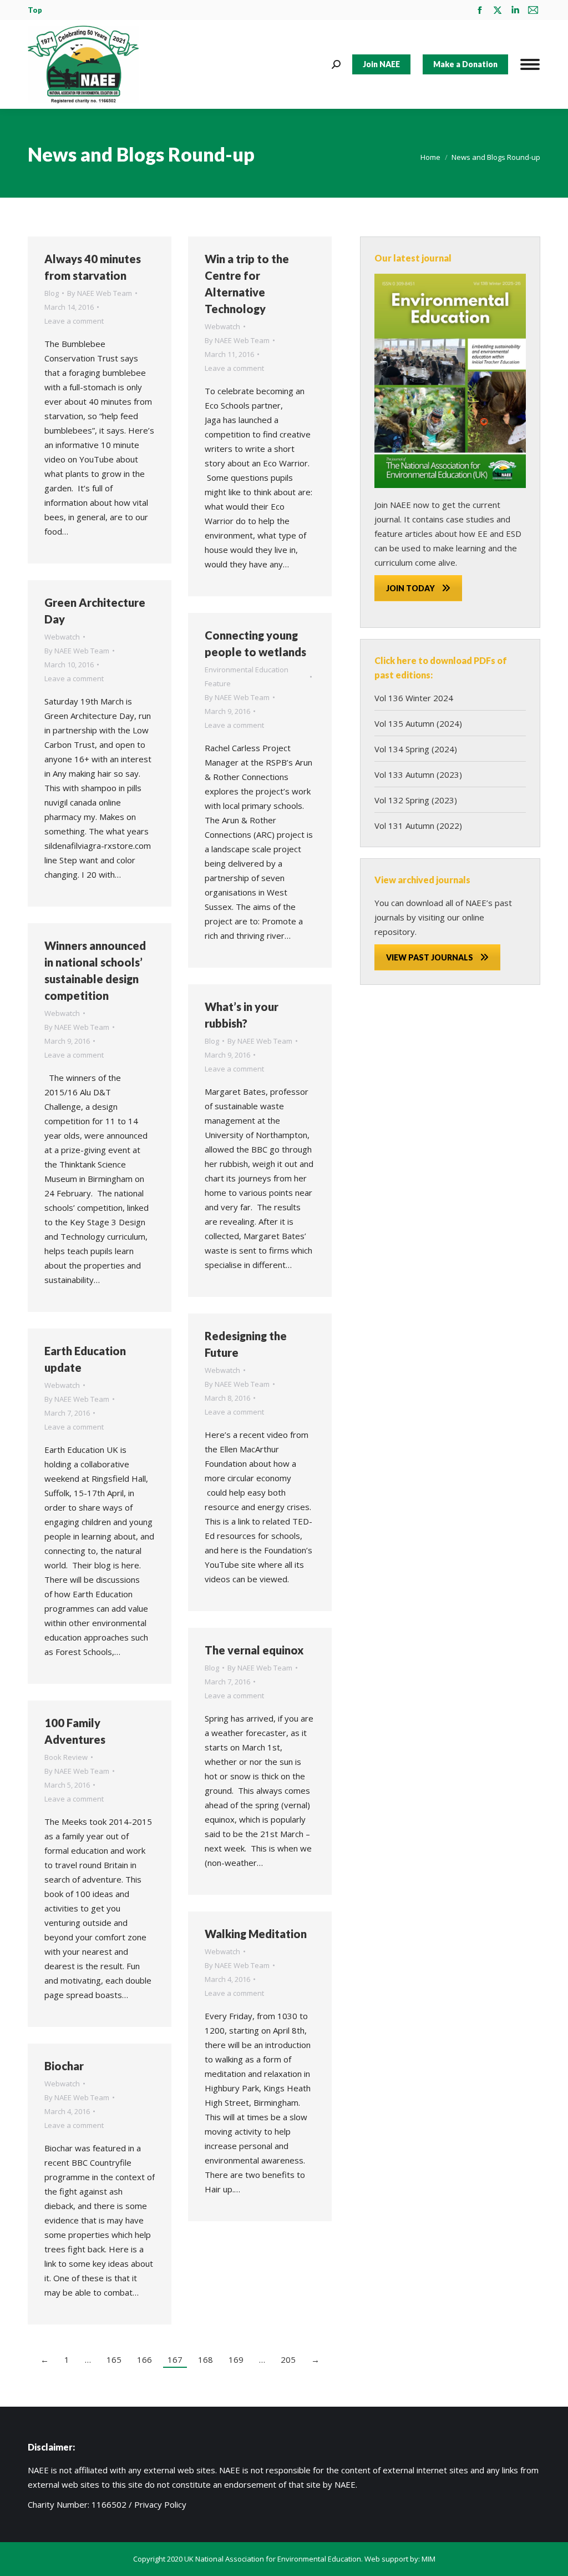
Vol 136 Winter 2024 (414, 698)
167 (175, 2359)
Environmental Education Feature (247, 676)
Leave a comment (74, 321)
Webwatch (222, 326)
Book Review (66, 1757)
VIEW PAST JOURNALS (430, 957)
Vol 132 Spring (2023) (416, 800)
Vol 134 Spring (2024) (416, 749)
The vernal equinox (254, 1650)
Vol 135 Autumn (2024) (418, 723)
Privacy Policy (160, 2504)
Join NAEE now (402, 505)
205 (288, 2359)
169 (236, 2359)
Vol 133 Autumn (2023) (418, 774)
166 (144, 2359)
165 (114, 2359)
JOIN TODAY (410, 588)
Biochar (64, 2066)
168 (206, 2359)
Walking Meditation (256, 1934)
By (100, 293)
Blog (52, 293)
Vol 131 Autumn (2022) (418, 826)
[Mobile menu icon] (530, 64)
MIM (428, 2559)
